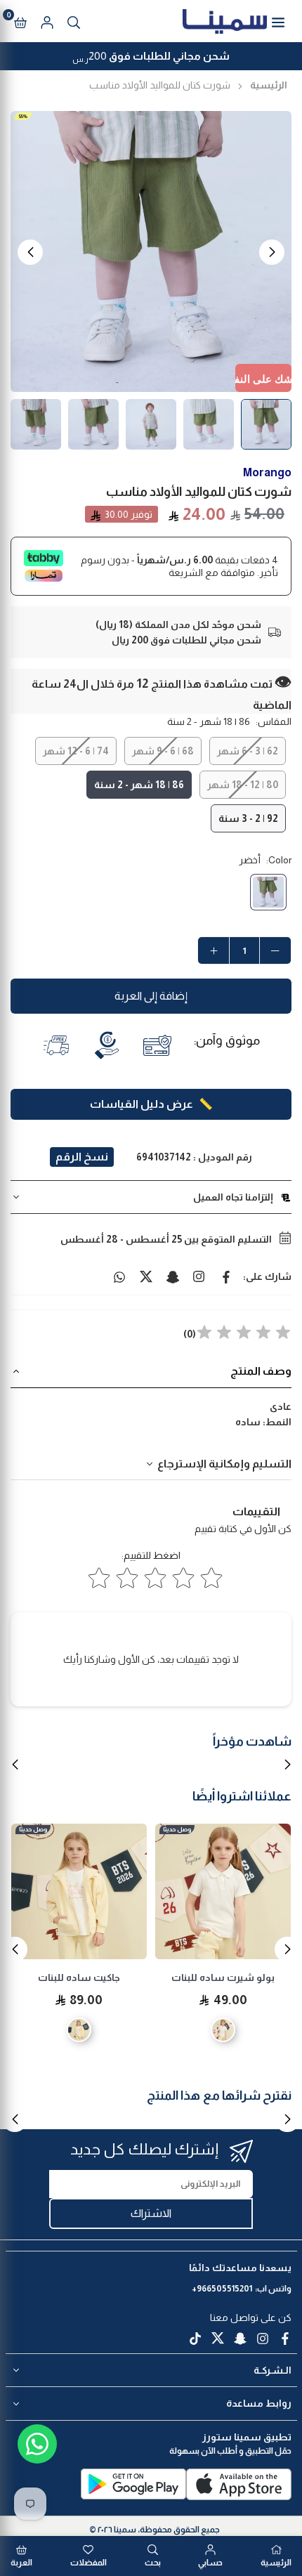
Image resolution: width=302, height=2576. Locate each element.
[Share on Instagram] (199, 1276)
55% (23, 116)
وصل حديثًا (177, 1829)
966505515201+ (222, 2289)
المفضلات (88, 2563)
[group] (151, 251)
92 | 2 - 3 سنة (248, 818)
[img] (244, 1334)
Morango (267, 472)
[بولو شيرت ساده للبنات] (223, 1891)
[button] (20, 21)
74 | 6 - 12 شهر (76, 751)
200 (151, 58)
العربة (21, 2563)
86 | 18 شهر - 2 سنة (139, 785)
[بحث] (74, 21)
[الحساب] (47, 21)
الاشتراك (151, 2213)
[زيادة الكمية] (214, 950)
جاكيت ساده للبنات (79, 1977)
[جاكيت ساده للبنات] (79, 1891)
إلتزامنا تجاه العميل (233, 1197)
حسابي (210, 2563)
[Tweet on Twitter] (146, 1276)
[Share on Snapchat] (173, 1276)
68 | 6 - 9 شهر (163, 751)
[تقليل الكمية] (275, 950)
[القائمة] (278, 21)
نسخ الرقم (82, 1157)
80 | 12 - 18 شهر (243, 785)
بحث (153, 2563)
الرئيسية (269, 85)
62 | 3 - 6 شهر (248, 751)
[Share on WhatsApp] (119, 1276)
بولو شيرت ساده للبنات (223, 1977)
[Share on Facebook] (226, 1276)
